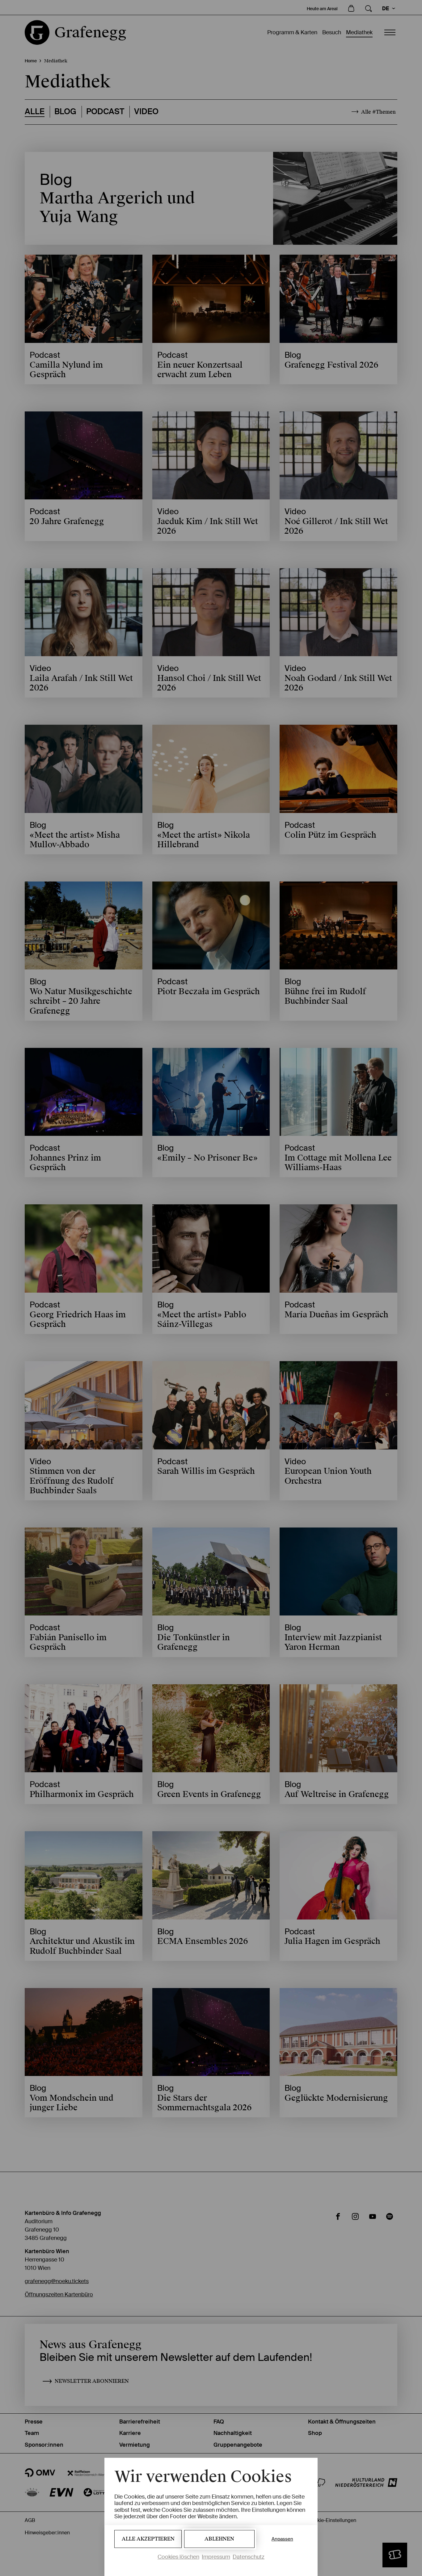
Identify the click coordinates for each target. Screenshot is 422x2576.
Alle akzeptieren (148, 2539)
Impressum (216, 2557)
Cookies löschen (178, 2557)
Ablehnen (219, 2539)
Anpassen (282, 2539)
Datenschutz (249, 2557)
